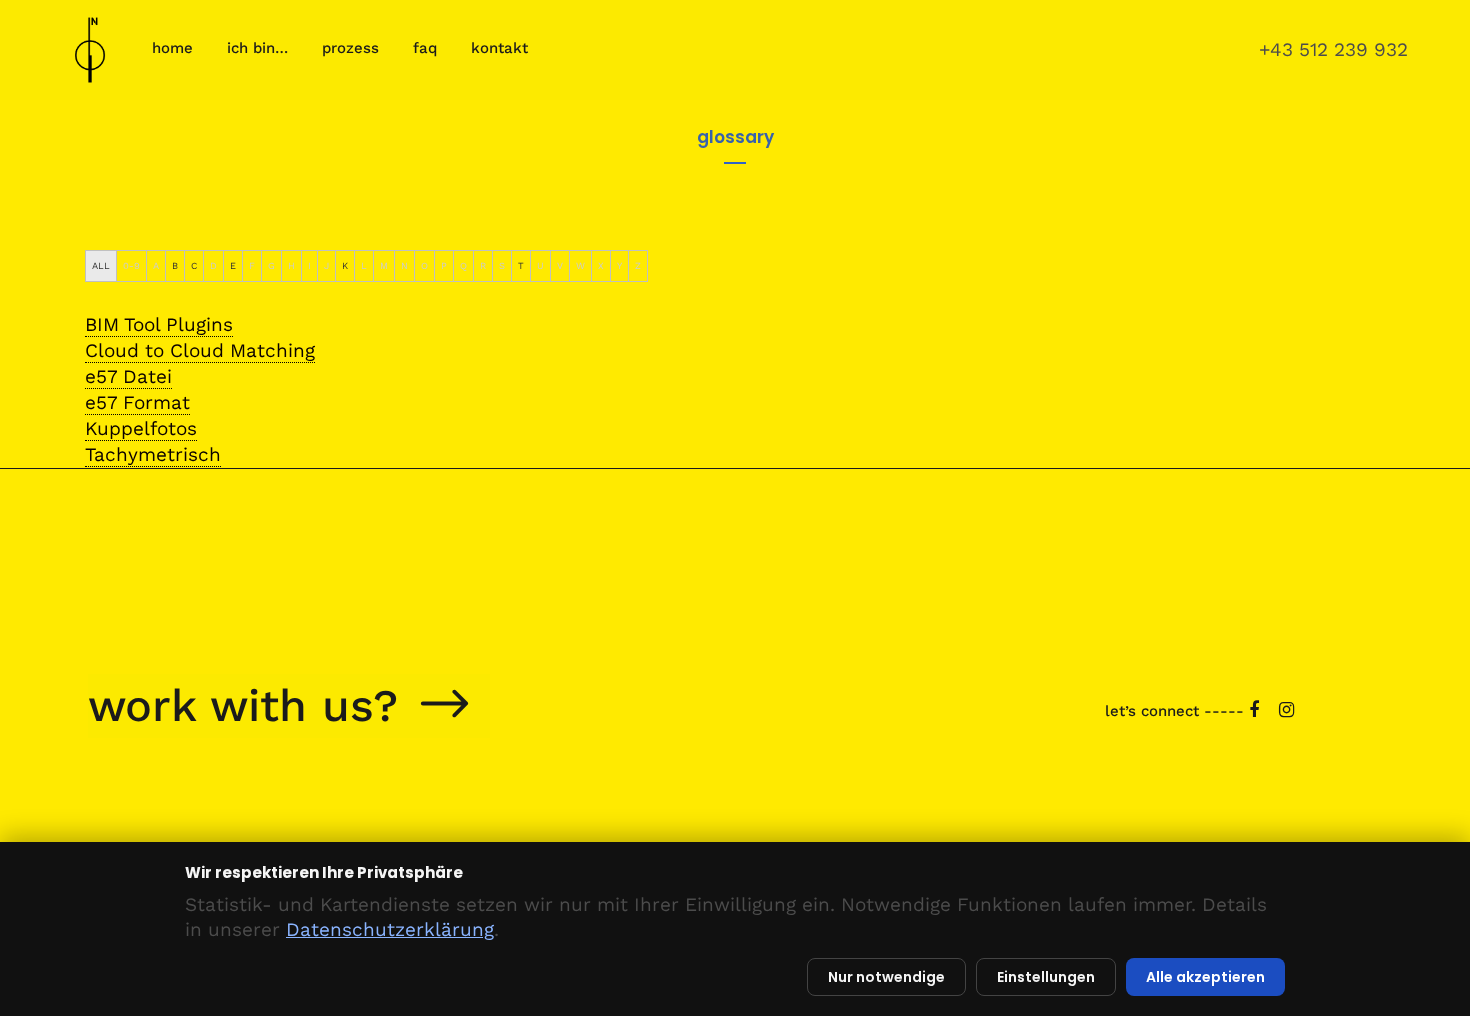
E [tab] (233, 265)
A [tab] (156, 265)
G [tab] (271, 265)
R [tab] (483, 265)
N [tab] (404, 265)
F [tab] (252, 265)
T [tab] (521, 265)
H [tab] (291, 265)
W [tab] (580, 265)
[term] (159, 325)
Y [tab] (619, 265)
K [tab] (345, 265)
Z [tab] (638, 265)
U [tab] (540, 265)
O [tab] (424, 265)
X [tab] (601, 265)
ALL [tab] (101, 265)
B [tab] (175, 265)
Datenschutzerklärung (390, 929)
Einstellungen (1046, 977)
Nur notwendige (886, 977)
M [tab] (384, 265)
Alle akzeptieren (1205, 977)
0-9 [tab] (131, 265)
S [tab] (502, 265)
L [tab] (364, 265)
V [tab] (560, 265)
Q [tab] (463, 265)
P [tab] (444, 265)
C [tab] (194, 265)
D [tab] (213, 265)
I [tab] (309, 265)
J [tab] (326, 265)
